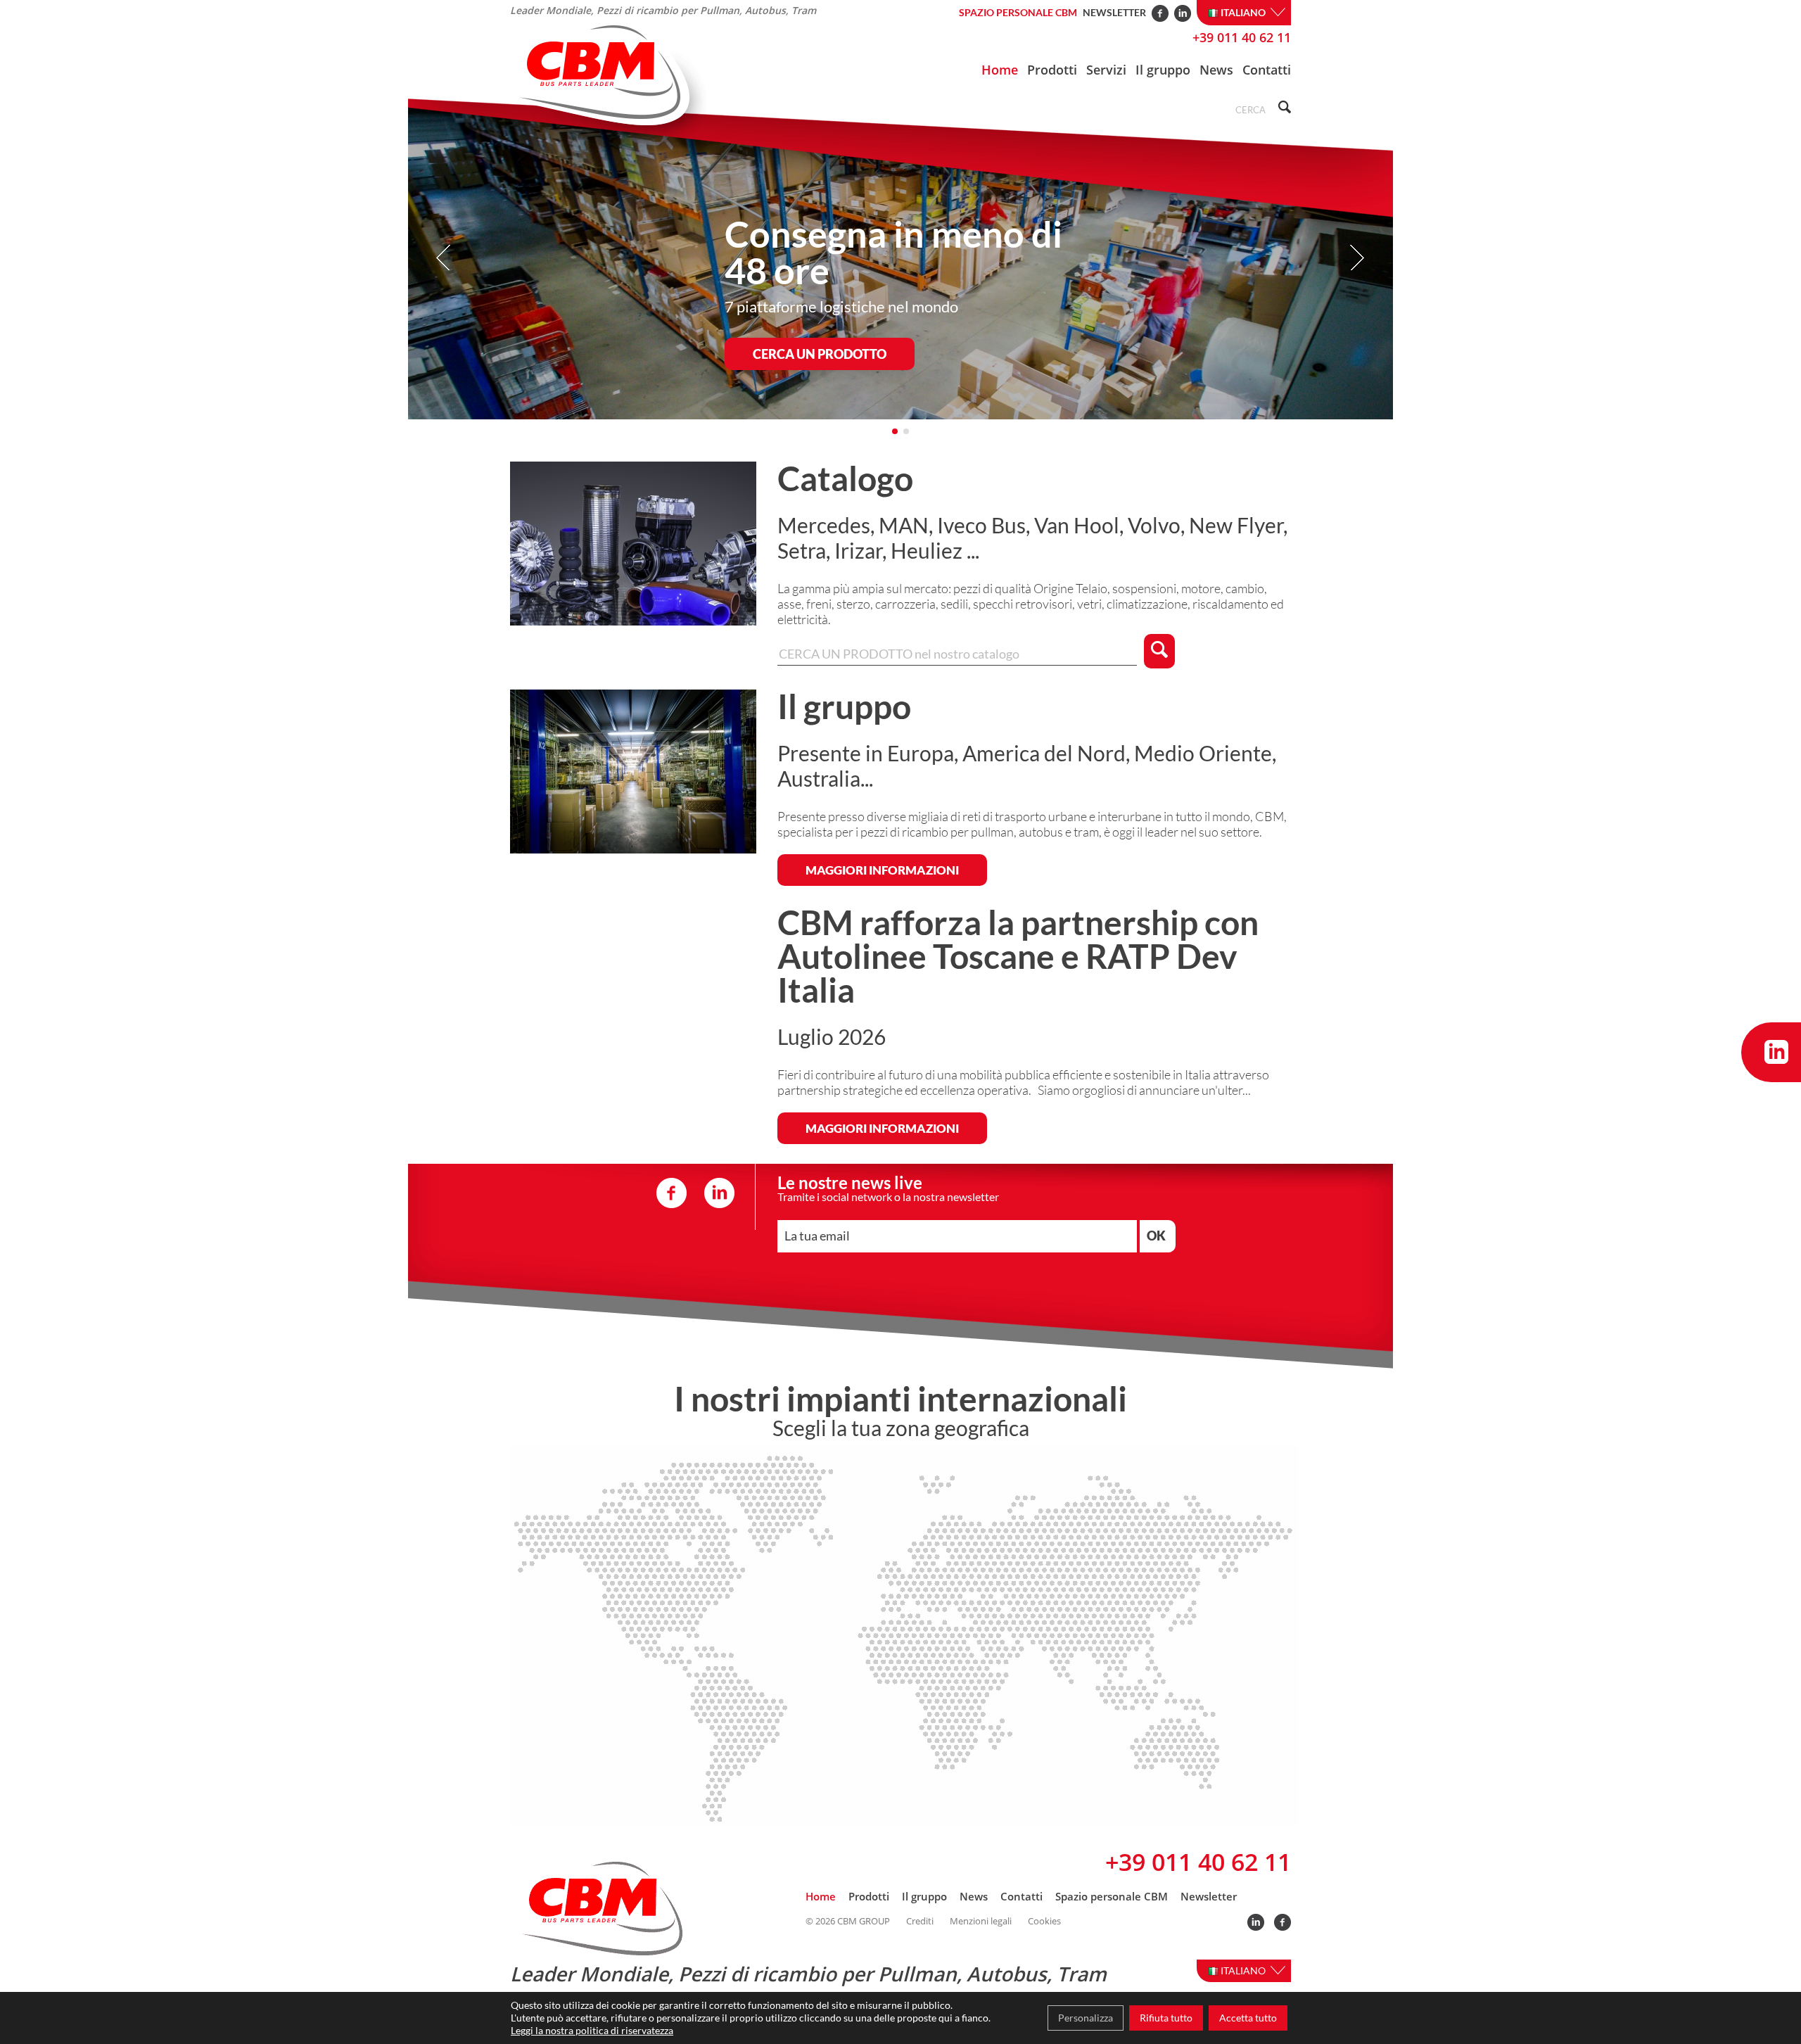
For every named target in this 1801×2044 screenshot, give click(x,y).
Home (1000, 70)
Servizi (1106, 70)
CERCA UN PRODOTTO (820, 354)
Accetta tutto (1248, 2018)
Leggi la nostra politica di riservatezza (592, 2030)
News (1216, 70)
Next (1357, 258)
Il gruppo (1163, 70)
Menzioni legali (981, 1921)
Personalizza (1086, 2018)
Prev (444, 258)
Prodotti (1052, 70)
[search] (1283, 109)
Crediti (920, 1921)
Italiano (1244, 12)
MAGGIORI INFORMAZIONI (882, 870)
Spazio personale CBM (1018, 12)
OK (1156, 1236)
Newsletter (1114, 12)
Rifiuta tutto (1166, 2018)
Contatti (1267, 70)
